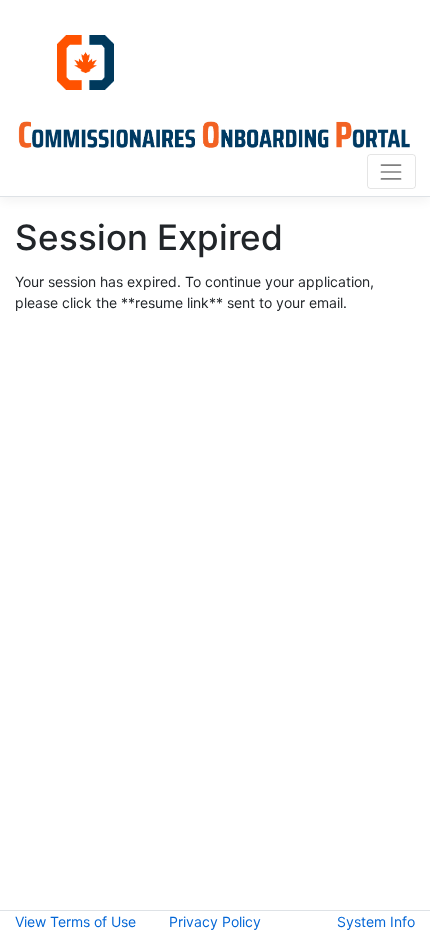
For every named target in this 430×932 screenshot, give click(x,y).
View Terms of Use (75, 921)
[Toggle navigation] (391, 171)
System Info (376, 921)
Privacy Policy (215, 921)
